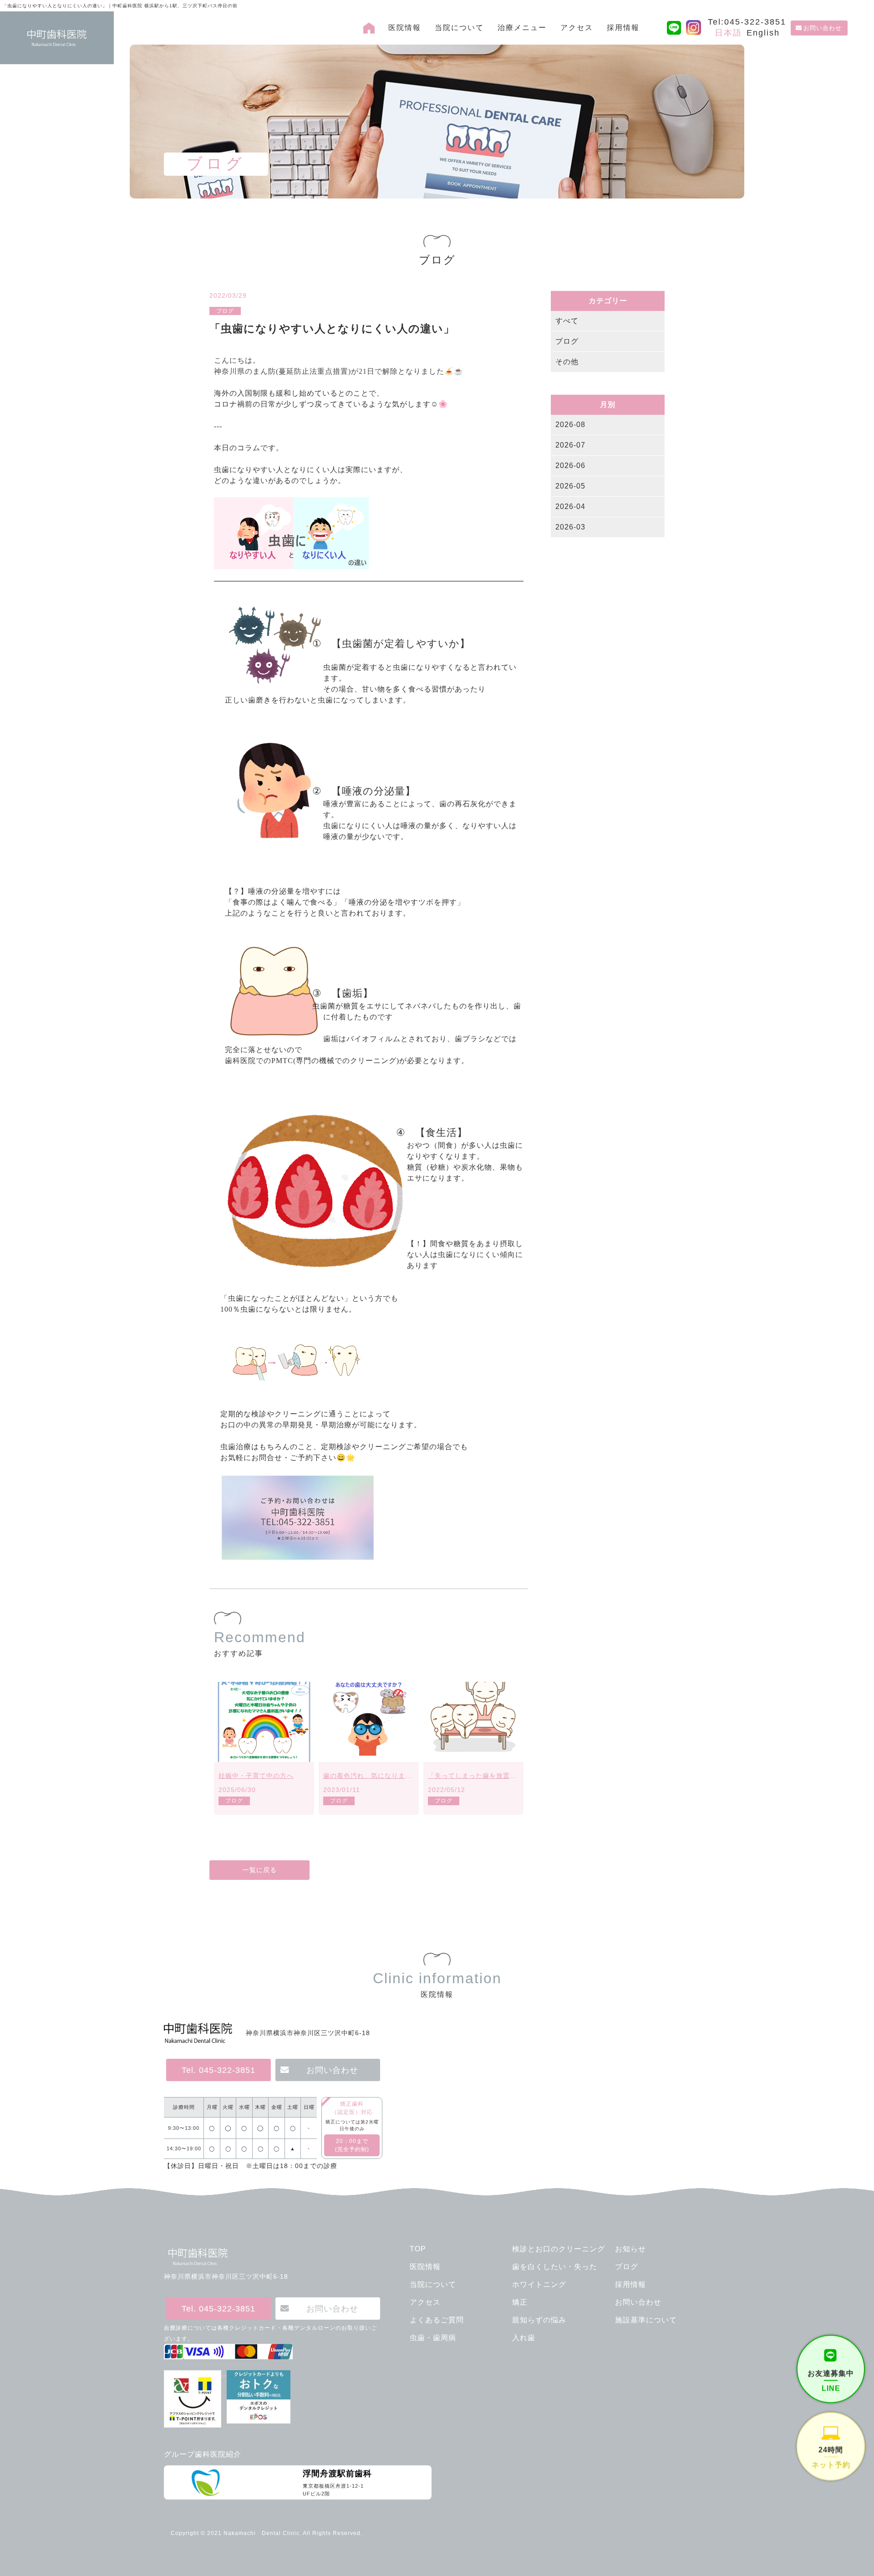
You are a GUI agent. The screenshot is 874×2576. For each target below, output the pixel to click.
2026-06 (570, 466)
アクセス (577, 28)
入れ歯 (524, 2338)
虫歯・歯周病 (433, 2338)
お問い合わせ (823, 28)
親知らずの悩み (539, 2320)
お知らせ (630, 2249)
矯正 (520, 2302)
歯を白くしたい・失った (555, 2267)
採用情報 (623, 28)
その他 (567, 362)
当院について (459, 28)
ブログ (567, 341)
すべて (567, 321)
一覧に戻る (260, 1870)
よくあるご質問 (437, 2320)
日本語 (728, 33)
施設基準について (646, 2320)
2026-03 (570, 527)
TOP (418, 2249)
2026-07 (570, 445)
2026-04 (570, 507)
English (763, 33)
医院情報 (405, 28)
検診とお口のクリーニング (559, 2249)
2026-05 (570, 486)
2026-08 (570, 425)
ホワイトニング (539, 2284)
